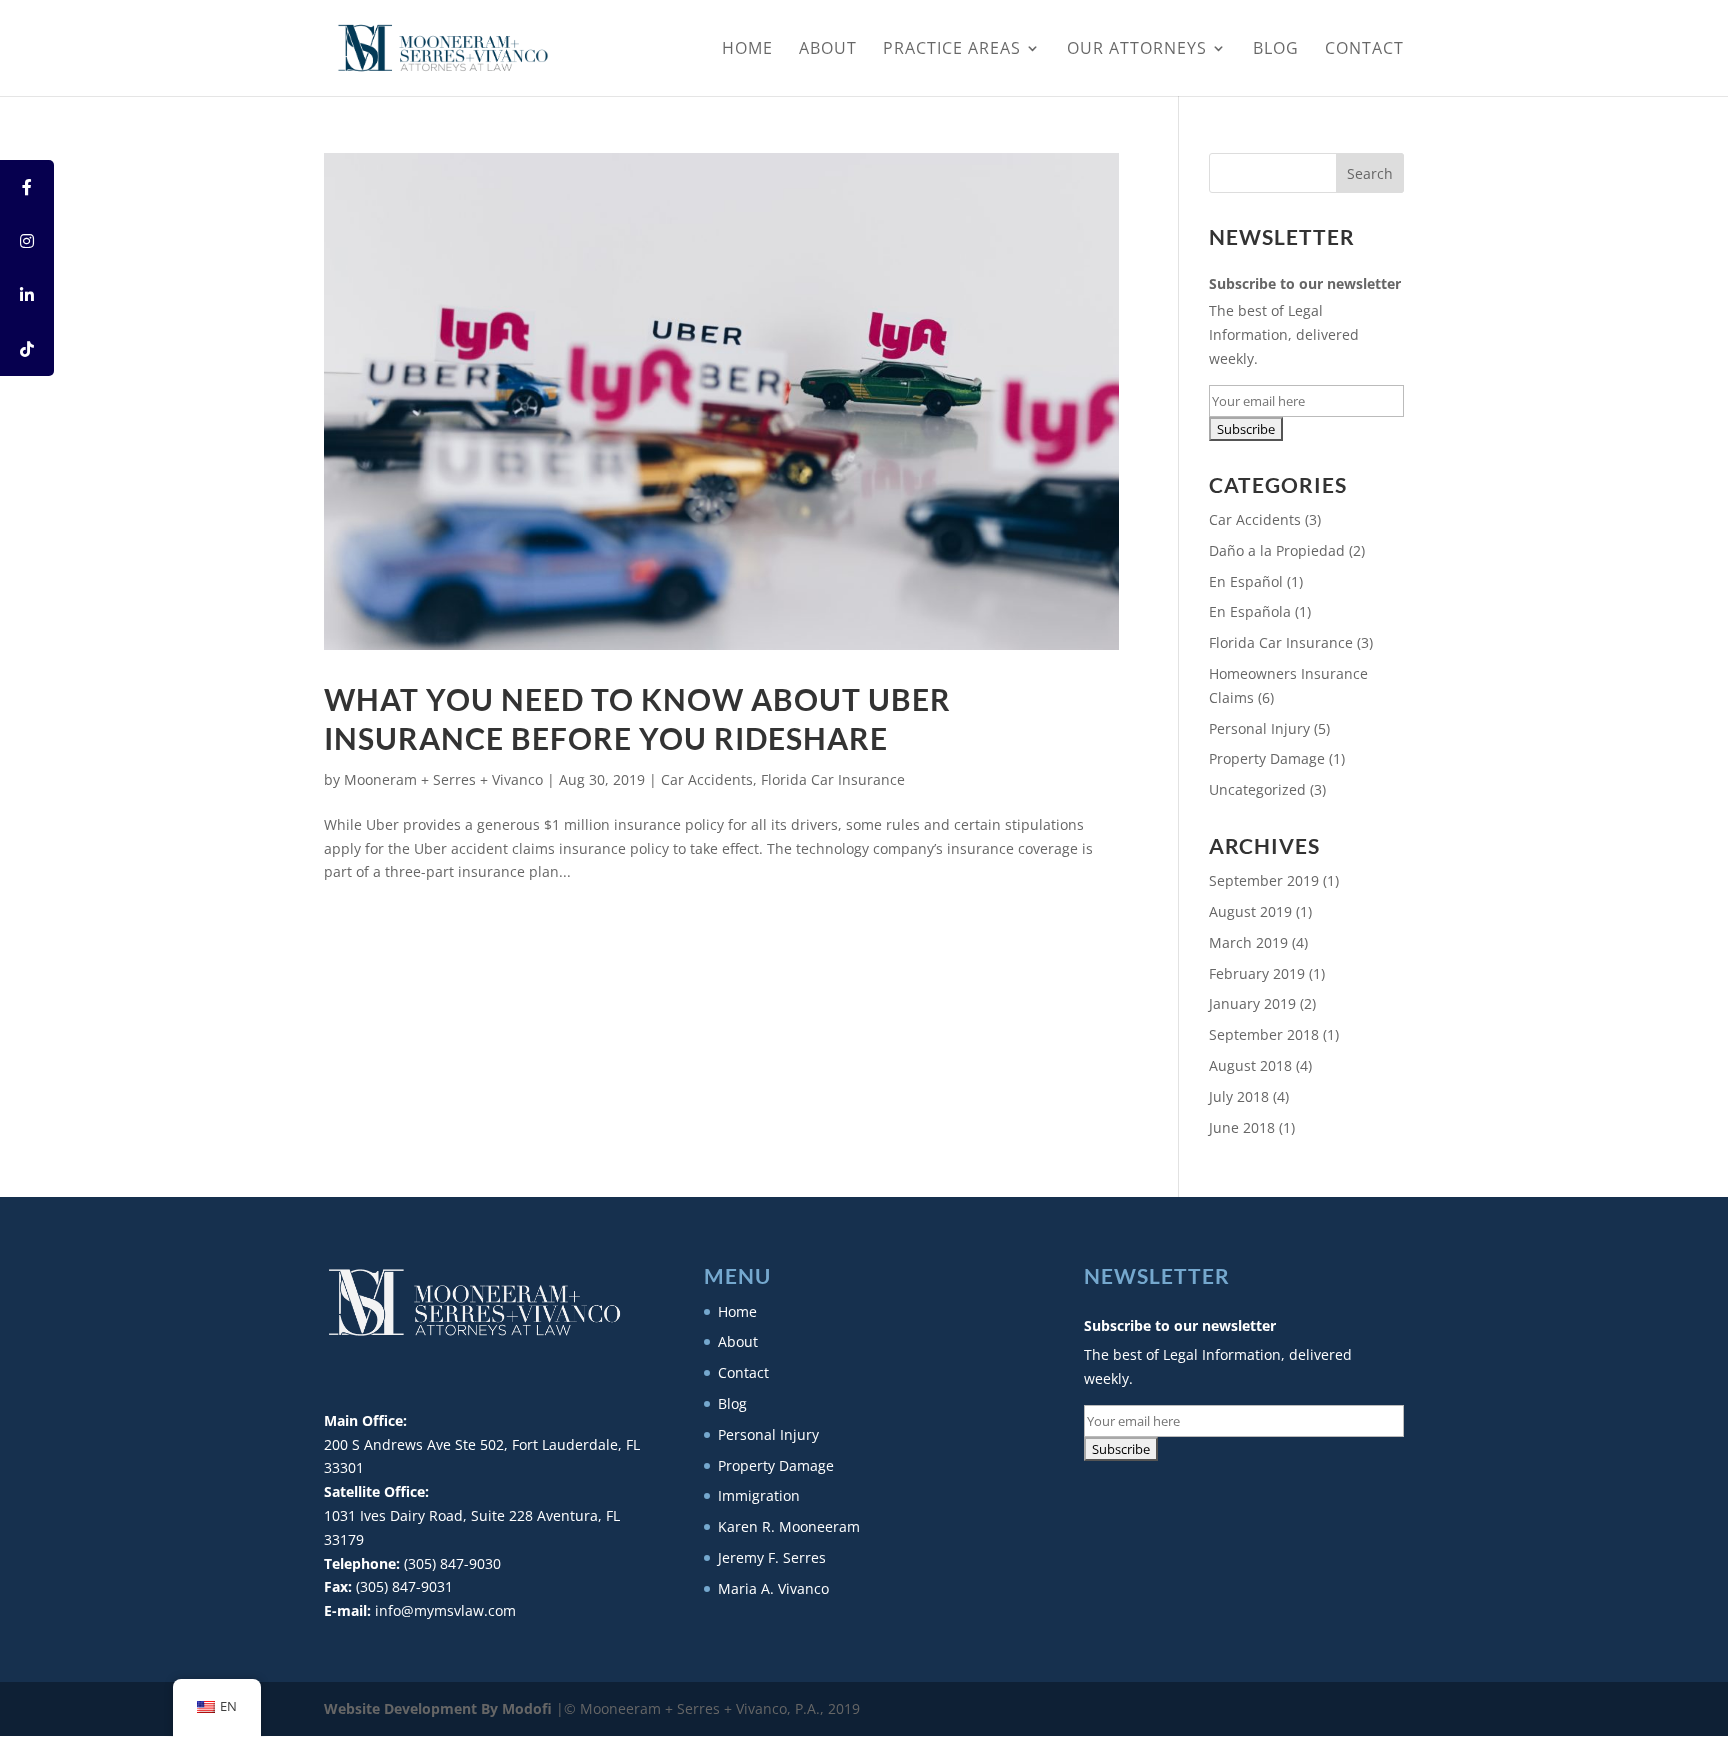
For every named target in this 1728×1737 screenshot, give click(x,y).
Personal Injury (1259, 728)
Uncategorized (1257, 789)
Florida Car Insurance (833, 779)
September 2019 (1264, 880)
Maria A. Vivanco (773, 1588)
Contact (1364, 50)
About (828, 50)
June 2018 (1242, 1127)
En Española (1250, 611)
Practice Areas (952, 50)
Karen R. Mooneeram (789, 1526)
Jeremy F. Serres (772, 1557)
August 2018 (1250, 1065)
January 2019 (1252, 1003)
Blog (1276, 50)
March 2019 (1248, 942)
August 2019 (1250, 911)
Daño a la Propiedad (1277, 550)
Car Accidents (707, 779)
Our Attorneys (1137, 50)
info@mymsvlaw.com (445, 1610)
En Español (1246, 581)
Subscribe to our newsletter (1305, 283)
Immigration (759, 1495)
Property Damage (1267, 758)
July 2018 (1239, 1096)
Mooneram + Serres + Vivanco (443, 779)
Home (747, 50)
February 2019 (1257, 973)
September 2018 (1264, 1034)
